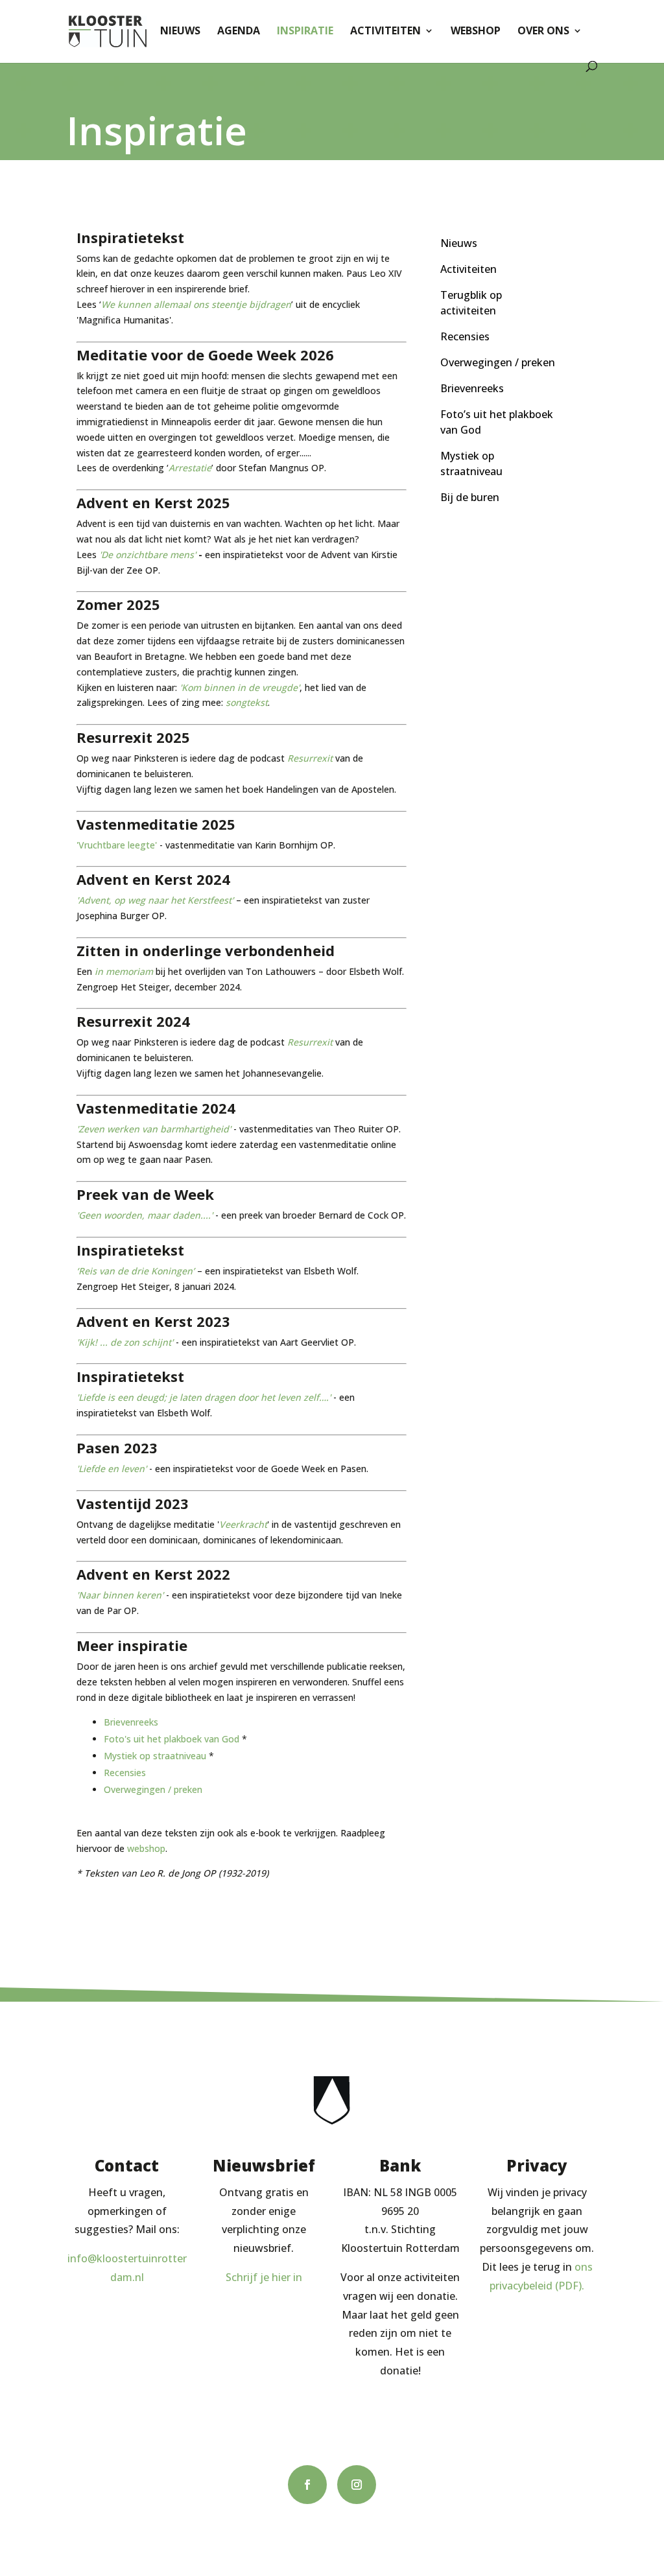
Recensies (125, 1773)
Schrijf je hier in (264, 2277)
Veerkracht (243, 1524)
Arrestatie (190, 468)
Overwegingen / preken (153, 1789)
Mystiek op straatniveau (155, 1756)
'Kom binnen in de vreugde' (240, 687)
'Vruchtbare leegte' (117, 845)
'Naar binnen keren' (120, 1595)
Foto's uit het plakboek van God (172, 1739)
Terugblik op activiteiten (471, 303)
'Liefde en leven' (112, 1469)
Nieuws (180, 32)
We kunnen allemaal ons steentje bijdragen (196, 304)
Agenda (239, 32)
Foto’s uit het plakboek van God (497, 422)
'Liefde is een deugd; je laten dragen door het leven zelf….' (204, 1397)
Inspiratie (305, 32)
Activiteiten (385, 32)
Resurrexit (310, 758)
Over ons (543, 32)
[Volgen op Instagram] (357, 2485)
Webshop (476, 32)
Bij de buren (470, 497)
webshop (146, 1848)
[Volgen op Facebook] (307, 2485)
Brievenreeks (131, 1722)
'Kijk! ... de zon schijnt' (125, 1342)
